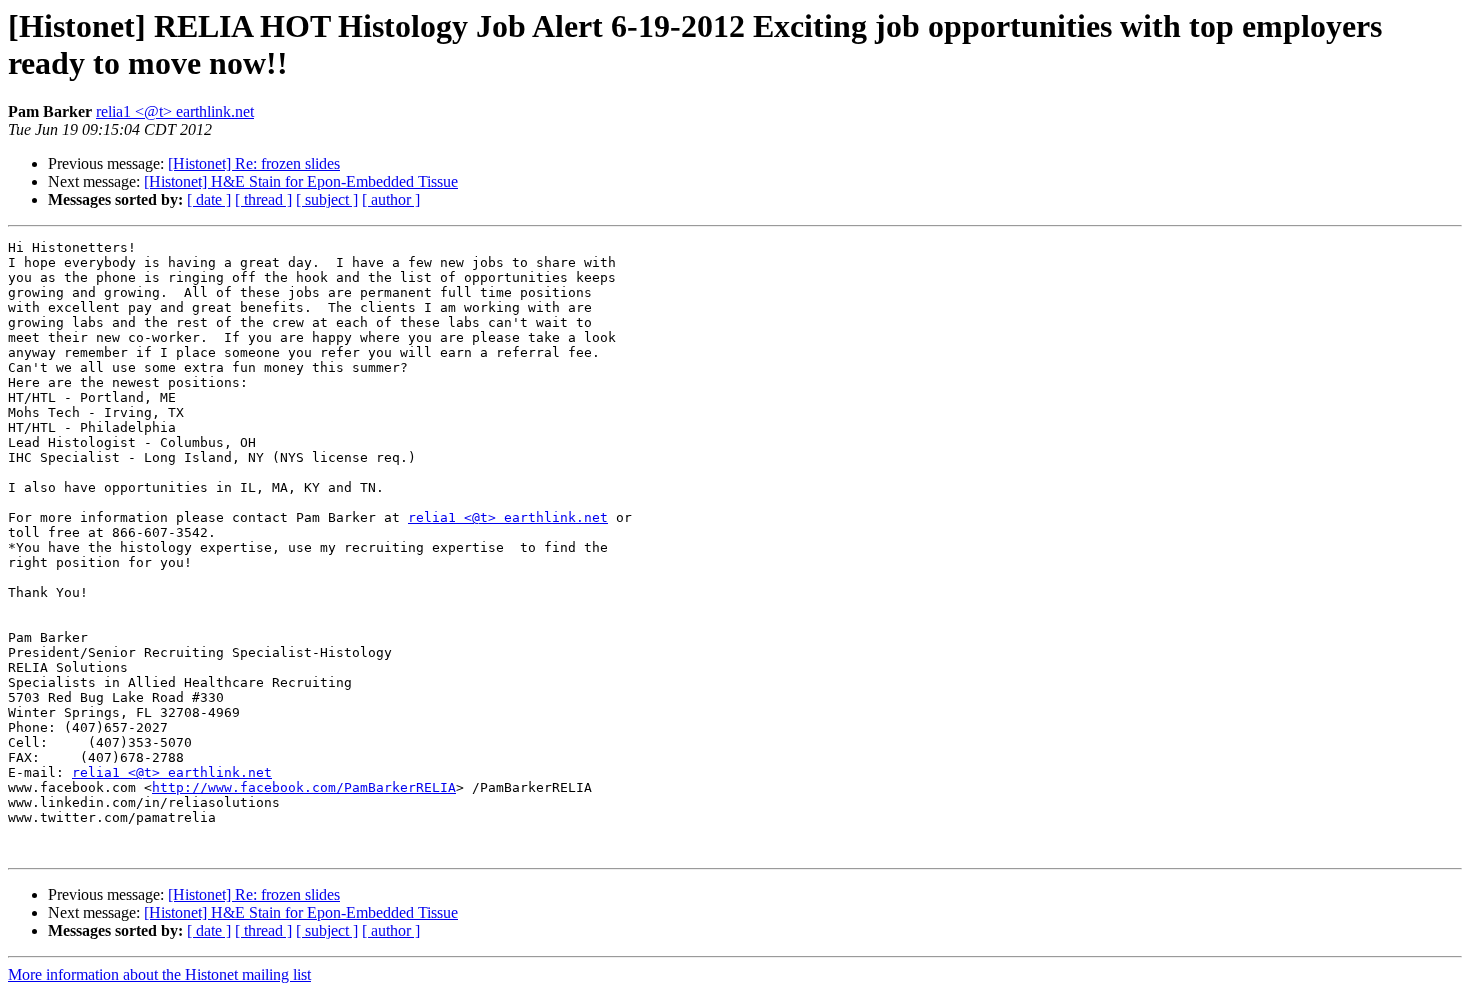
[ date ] (209, 199)
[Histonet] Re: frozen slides (254, 163)
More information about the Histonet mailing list (159, 974)
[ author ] (391, 199)
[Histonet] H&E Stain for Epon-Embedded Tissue (301, 181)
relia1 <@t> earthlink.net (175, 111)
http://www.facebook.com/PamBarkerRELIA (304, 787)
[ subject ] (327, 199)
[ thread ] (263, 199)
